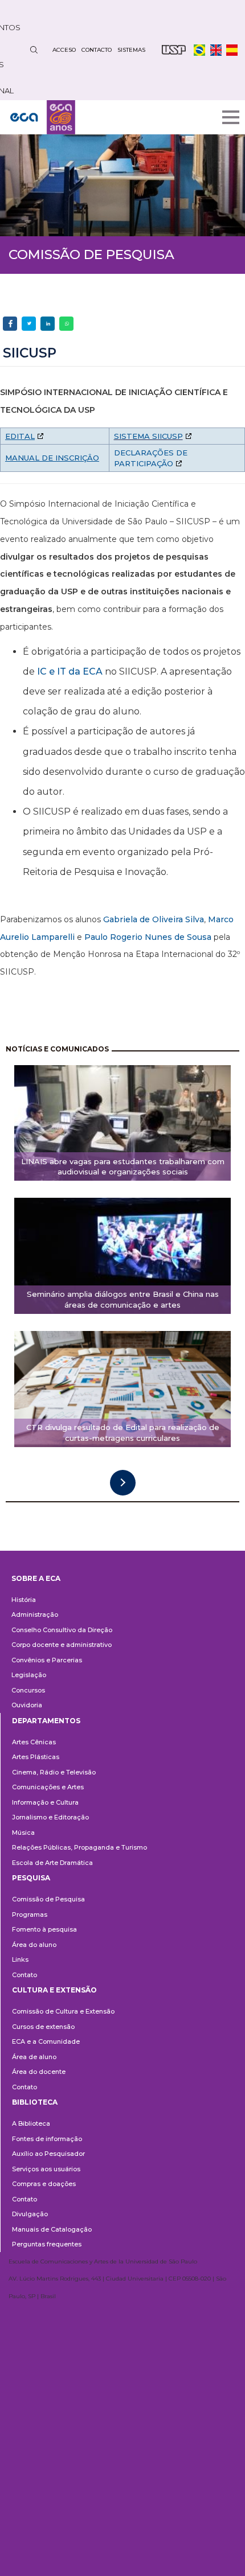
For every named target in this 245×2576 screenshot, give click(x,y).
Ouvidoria (27, 1705)
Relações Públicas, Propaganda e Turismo (79, 1847)
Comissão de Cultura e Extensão (63, 2011)
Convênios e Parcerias (47, 1660)
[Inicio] (43, 117)
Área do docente (39, 2072)
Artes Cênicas (34, 1742)
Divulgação (30, 2214)
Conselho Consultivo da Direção (62, 1630)
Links (20, 1959)
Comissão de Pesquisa (48, 1899)
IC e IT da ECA (70, 671)
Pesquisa (31, 1878)
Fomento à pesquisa (44, 1929)
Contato (24, 1975)
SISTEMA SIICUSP (148, 436)
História (24, 1600)
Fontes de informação (47, 2139)
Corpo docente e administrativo (62, 1645)
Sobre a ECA (36, 1578)
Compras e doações (44, 2184)
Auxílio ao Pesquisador (48, 2154)
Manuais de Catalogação (52, 2229)
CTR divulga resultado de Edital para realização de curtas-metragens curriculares (123, 1433)
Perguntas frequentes (47, 2244)
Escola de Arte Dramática (52, 1863)
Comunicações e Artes (48, 1787)
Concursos (28, 1690)
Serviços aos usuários (46, 2169)
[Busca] (34, 50)
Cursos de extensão (43, 2027)
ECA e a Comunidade (46, 2041)
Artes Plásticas (36, 1757)
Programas (30, 1914)
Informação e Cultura (45, 1802)
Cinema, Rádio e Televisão (54, 1772)
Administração (35, 1614)
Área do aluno (34, 1945)
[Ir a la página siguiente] (123, 1483)
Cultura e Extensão (54, 1990)
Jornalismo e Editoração (50, 1817)
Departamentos (46, 1721)
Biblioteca (35, 2102)
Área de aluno (34, 2057)
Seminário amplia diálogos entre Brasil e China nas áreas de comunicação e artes (123, 1299)
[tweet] (29, 324)
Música (23, 1833)
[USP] (174, 50)
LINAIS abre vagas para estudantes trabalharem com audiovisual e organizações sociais (123, 1167)
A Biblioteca (31, 2123)
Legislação (29, 1675)
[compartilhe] (10, 324)
